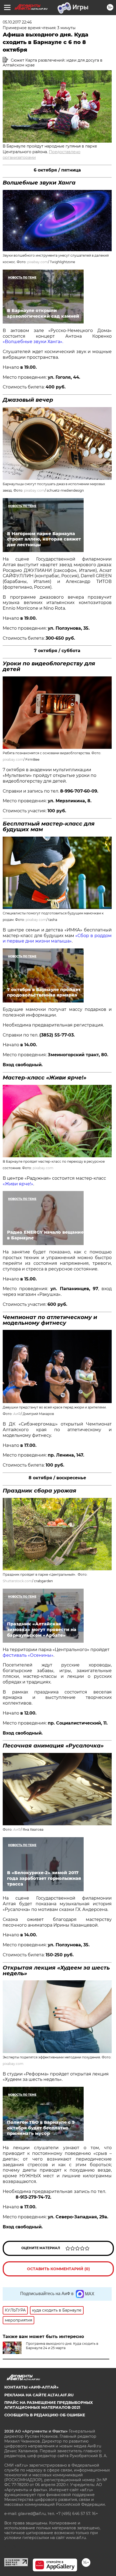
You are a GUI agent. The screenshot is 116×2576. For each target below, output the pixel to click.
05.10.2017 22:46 (17, 22)
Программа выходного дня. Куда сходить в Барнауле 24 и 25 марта (62, 2346)
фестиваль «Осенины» (28, 1655)
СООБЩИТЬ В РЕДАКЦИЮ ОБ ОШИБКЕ (45, 2415)
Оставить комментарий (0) (58, 2269)
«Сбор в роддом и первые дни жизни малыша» (57, 938)
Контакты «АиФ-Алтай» (31, 2387)
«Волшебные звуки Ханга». (33, 342)
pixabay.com (38, 262)
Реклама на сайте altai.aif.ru (39, 2395)
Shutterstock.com (17, 1581)
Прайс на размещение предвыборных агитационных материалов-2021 (49, 2405)
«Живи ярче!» (18, 1184)
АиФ (17, 1414)
